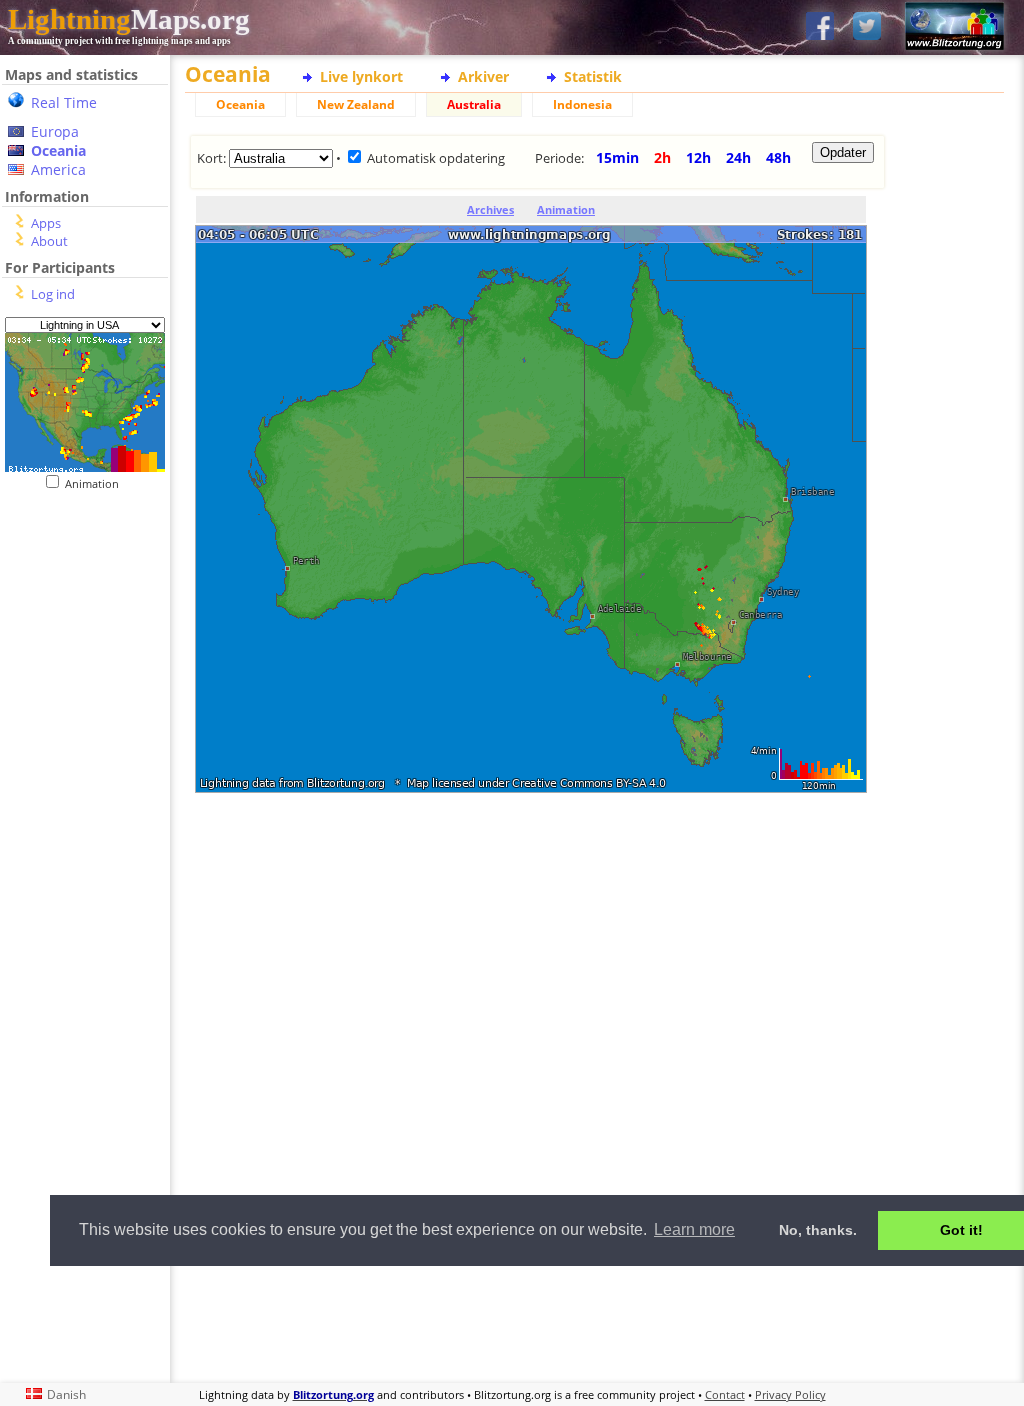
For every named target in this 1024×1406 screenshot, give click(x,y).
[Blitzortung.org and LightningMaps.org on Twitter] (867, 27)
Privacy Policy (790, 1394)
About (49, 241)
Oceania (58, 150)
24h (738, 157)
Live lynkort (361, 76)
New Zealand (356, 104)
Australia (474, 104)
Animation (96, 483)
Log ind (53, 294)
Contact (725, 1394)
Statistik (593, 76)
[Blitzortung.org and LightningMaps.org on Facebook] (820, 27)
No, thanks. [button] (818, 1230)
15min (617, 157)
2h (662, 157)
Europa (55, 131)
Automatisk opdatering (436, 158)
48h (778, 157)
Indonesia (582, 104)
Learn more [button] (694, 1229)
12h (698, 157)
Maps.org (129, 19)
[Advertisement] (535, 895)
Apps (46, 223)
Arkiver (483, 76)
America (58, 169)
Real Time (64, 102)
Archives (490, 209)
